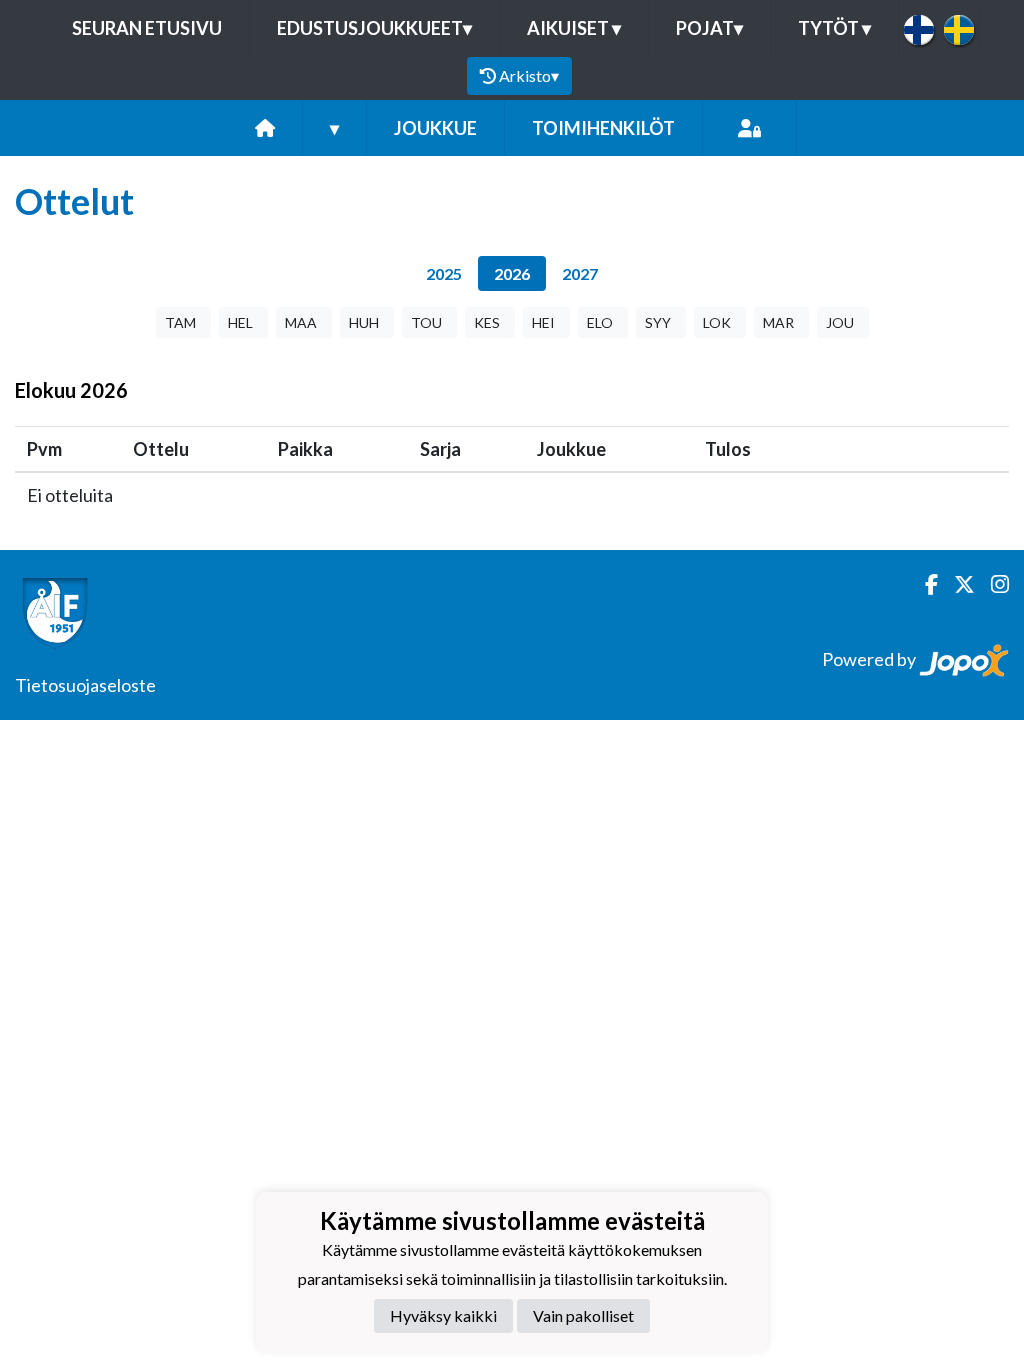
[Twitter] (956, 584)
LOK (717, 322)
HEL (240, 322)
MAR (778, 322)
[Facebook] (923, 584)
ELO (600, 322)
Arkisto (529, 75)
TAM (180, 322)
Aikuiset (574, 28)
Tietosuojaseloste (85, 685)
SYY (658, 322)
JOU (840, 322)
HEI (543, 322)
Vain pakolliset (583, 1315)
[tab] (444, 273)
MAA (301, 322)
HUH (364, 322)
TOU (426, 322)
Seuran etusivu (147, 28)
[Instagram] (992, 584)
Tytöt (834, 28)
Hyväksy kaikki (443, 1315)
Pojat (709, 28)
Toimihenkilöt (603, 128)
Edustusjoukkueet (374, 28)
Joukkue (435, 128)
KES (487, 322)
